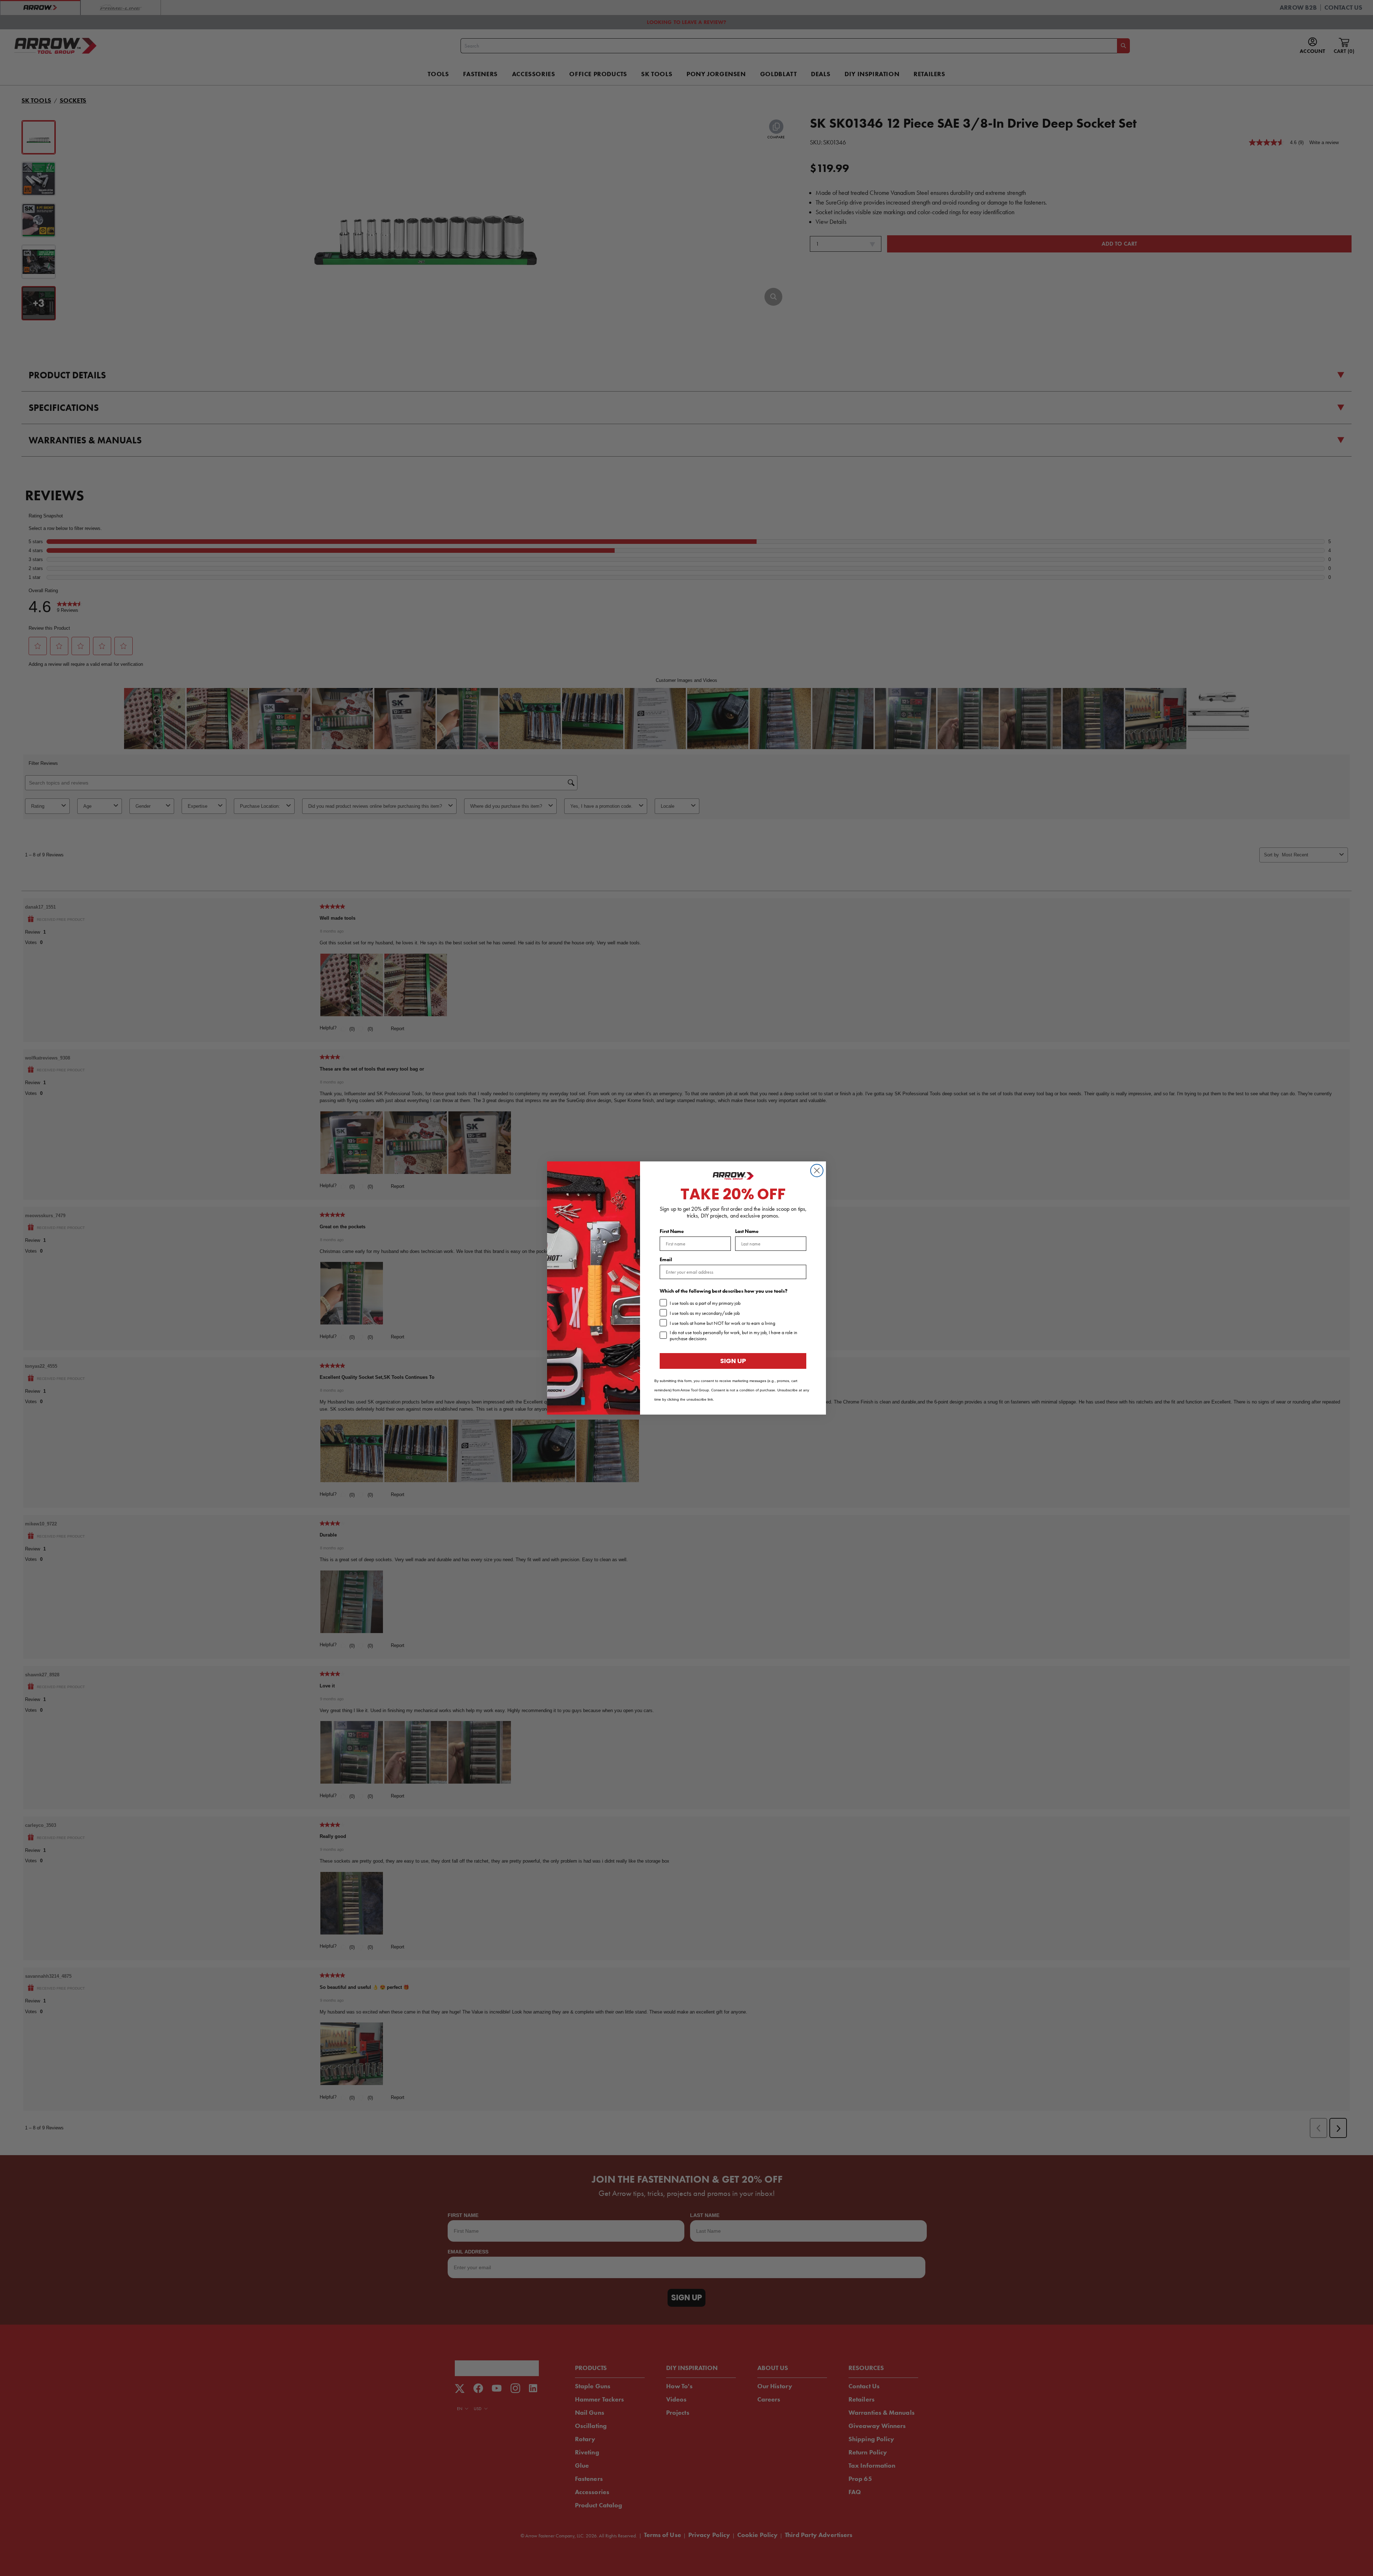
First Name (672, 1231)
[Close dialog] (817, 1171)
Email (666, 1260)
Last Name (747, 1231)
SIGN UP (733, 1361)
